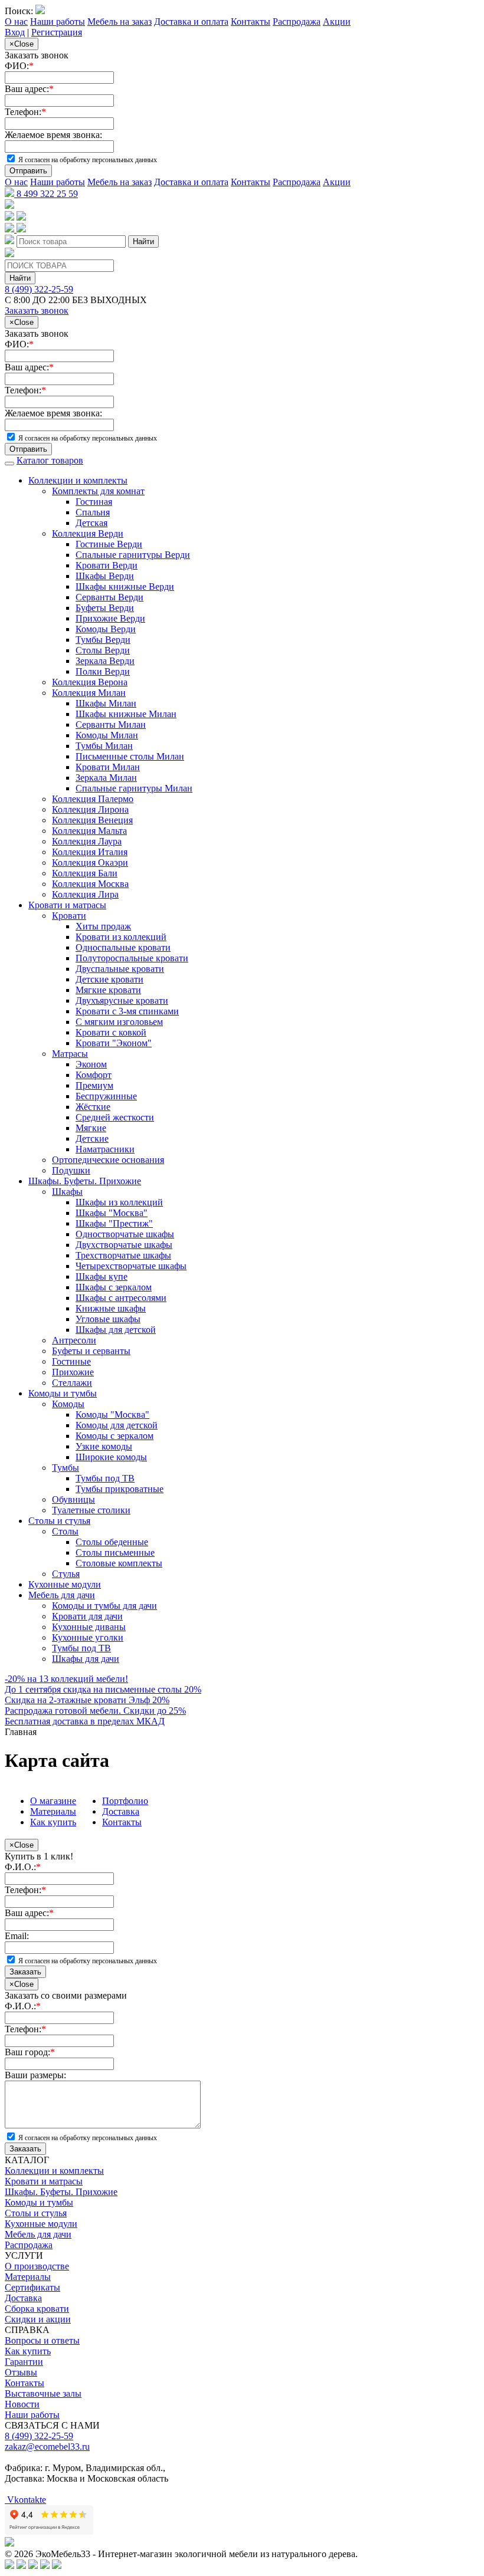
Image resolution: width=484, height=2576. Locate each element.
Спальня (93, 512)
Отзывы (21, 2372)
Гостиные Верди (109, 544)
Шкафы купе (102, 1276)
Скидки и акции (38, 2319)
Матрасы (70, 1054)
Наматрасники (105, 1149)
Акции (337, 22)
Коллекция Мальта (89, 831)
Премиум (94, 1085)
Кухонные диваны (89, 1627)
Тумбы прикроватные (120, 1489)
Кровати (69, 916)
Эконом (91, 1064)
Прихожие (73, 1372)
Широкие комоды (111, 1457)
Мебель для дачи (62, 1595)
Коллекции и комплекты (78, 480)
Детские (92, 1138)
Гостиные (71, 1361)
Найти (143, 241)
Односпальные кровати (123, 947)
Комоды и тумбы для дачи (104, 1606)
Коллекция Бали (85, 873)
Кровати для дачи (87, 1616)
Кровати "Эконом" (114, 1043)
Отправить (28, 171)
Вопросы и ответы (42, 2340)
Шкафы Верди (105, 576)
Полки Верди (103, 671)
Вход (15, 32)
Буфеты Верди (105, 608)
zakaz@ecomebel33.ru (47, 2447)
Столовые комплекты (119, 1563)
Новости (22, 2404)
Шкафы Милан (106, 703)
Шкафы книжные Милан (126, 714)
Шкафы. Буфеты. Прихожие (85, 1181)
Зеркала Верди (105, 661)
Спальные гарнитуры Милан (134, 788)
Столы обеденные (112, 1542)
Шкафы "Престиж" (114, 1223)
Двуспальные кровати (120, 969)
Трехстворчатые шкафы (123, 1255)
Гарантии (24, 2362)
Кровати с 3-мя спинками (127, 1011)
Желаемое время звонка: (53, 135)
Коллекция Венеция (92, 820)
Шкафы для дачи (86, 1659)
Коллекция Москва (90, 884)
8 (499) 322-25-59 (39, 289)
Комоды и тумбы (63, 1393)
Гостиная (94, 502)
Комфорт (94, 1075)
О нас (16, 22)
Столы (65, 1531)
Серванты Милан (111, 724)
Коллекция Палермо (93, 799)
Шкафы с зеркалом (114, 1287)
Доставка (121, 1811)
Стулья (66, 1574)
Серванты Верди (109, 597)
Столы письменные (115, 1552)
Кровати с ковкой (111, 1032)
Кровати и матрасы (67, 905)
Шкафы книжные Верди (125, 586)
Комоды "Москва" (112, 1414)
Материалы (53, 1811)
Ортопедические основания (108, 1160)
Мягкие (91, 1128)
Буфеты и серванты (91, 1351)
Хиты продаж (103, 926)
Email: (17, 1936)
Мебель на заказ (120, 22)
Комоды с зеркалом (115, 1436)
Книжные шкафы (111, 1308)
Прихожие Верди (110, 618)
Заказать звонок (37, 310)
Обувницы (73, 1499)
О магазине (53, 1801)
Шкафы (67, 1192)
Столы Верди (103, 650)
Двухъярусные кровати (122, 1000)
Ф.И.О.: (23, 1867)
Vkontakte (25, 2500)
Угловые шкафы (108, 1319)
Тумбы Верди (103, 640)
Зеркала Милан (106, 778)
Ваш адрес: (29, 89)
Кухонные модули (65, 1584)
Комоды (68, 1404)
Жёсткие (93, 1107)
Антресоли (74, 1340)
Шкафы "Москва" (112, 1213)
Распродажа (297, 22)
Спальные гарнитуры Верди (133, 555)
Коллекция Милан (89, 693)
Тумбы (66, 1468)
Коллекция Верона (90, 682)
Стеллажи (72, 1383)
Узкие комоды (104, 1446)
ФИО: (19, 66)
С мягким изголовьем (119, 1022)
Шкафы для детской (116, 1330)
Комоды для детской (117, 1425)
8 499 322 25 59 (46, 194)
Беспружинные (106, 1096)
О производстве (37, 2266)
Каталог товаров (50, 460)
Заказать (25, 1972)
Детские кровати (109, 979)
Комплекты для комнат (98, 491)
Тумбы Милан (104, 746)
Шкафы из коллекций (119, 1202)
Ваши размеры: (35, 2075)
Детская (91, 523)
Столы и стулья (59, 1521)
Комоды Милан (107, 735)
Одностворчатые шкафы (125, 1234)
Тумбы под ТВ (105, 1478)
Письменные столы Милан (130, 756)
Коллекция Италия (90, 852)
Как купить (53, 1822)
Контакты (251, 22)
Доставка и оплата (191, 22)
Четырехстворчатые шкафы (131, 1266)
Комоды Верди (106, 629)
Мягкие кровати (108, 990)
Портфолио (125, 1801)
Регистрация (57, 32)
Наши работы (58, 22)
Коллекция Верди (88, 533)
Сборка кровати (37, 2309)
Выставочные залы (43, 2393)
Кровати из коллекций (121, 937)
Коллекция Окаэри (90, 862)
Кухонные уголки (88, 1637)
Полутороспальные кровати (132, 958)
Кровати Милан (108, 767)
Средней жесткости (115, 1117)
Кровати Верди (107, 565)
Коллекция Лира (85, 894)
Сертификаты (32, 2287)
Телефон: (25, 112)
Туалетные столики (91, 1510)
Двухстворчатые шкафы (124, 1245)
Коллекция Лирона (90, 809)
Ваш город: (30, 2052)
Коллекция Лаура (87, 841)
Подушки (71, 1170)
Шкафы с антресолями (121, 1298)
